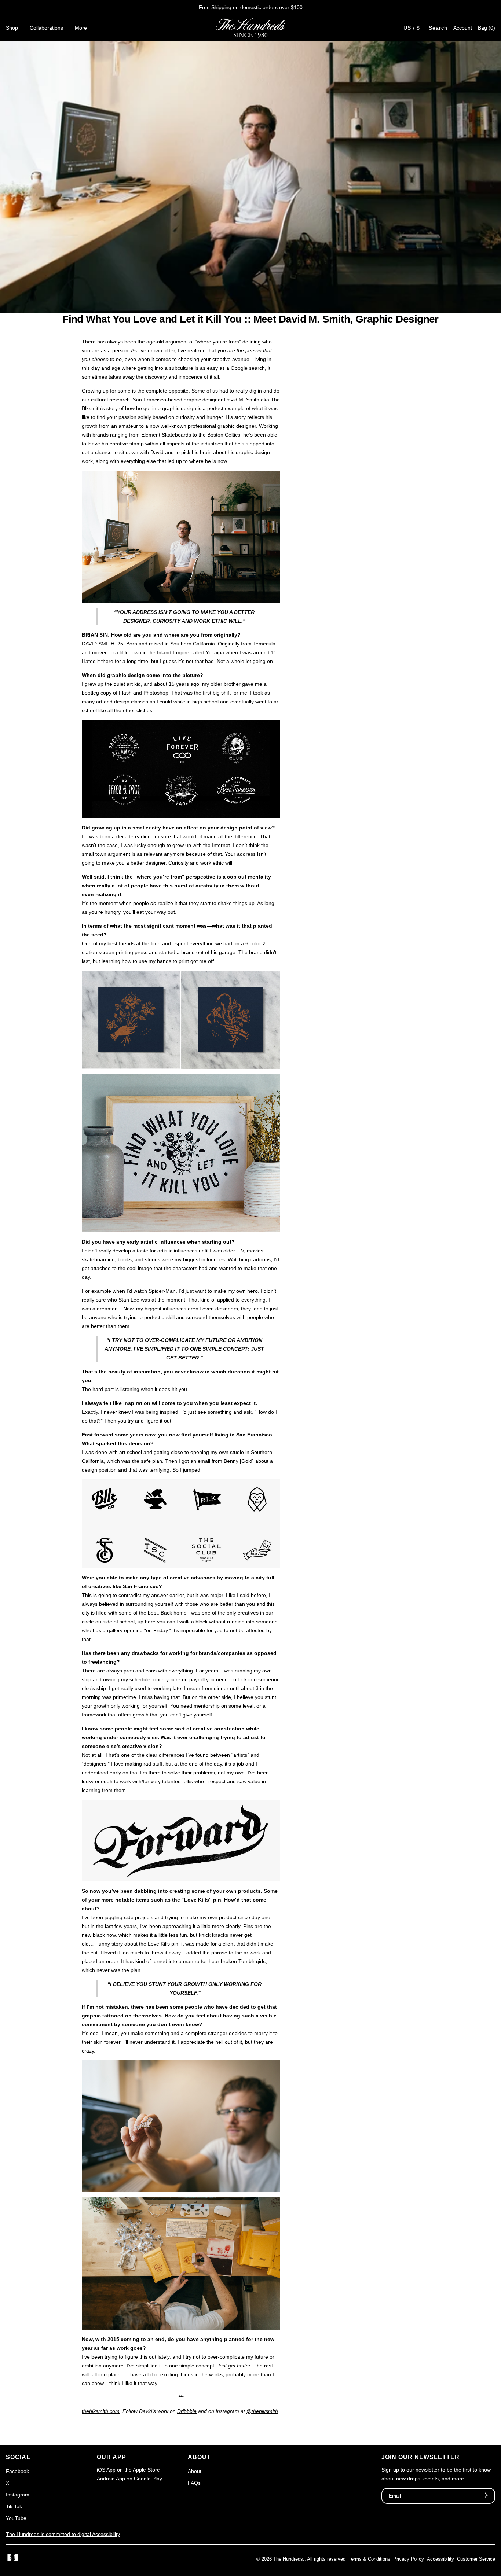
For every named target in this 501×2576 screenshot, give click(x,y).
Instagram (18, 2495)
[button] (487, 28)
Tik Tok (14, 2506)
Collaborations (46, 28)
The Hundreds (288, 2559)
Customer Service (476, 2559)
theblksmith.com (101, 2411)
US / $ (412, 28)
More (81, 28)
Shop (12, 28)
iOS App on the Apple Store (128, 2470)
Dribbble (187, 2411)
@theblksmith (262, 2411)
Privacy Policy (409, 2559)
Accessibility (440, 2559)
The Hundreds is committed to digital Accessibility (63, 2534)
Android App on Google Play (129, 2479)
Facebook (17, 2471)
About (195, 2471)
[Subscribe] (485, 2496)
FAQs (194, 2483)
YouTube (16, 2518)
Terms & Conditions (369, 2559)
